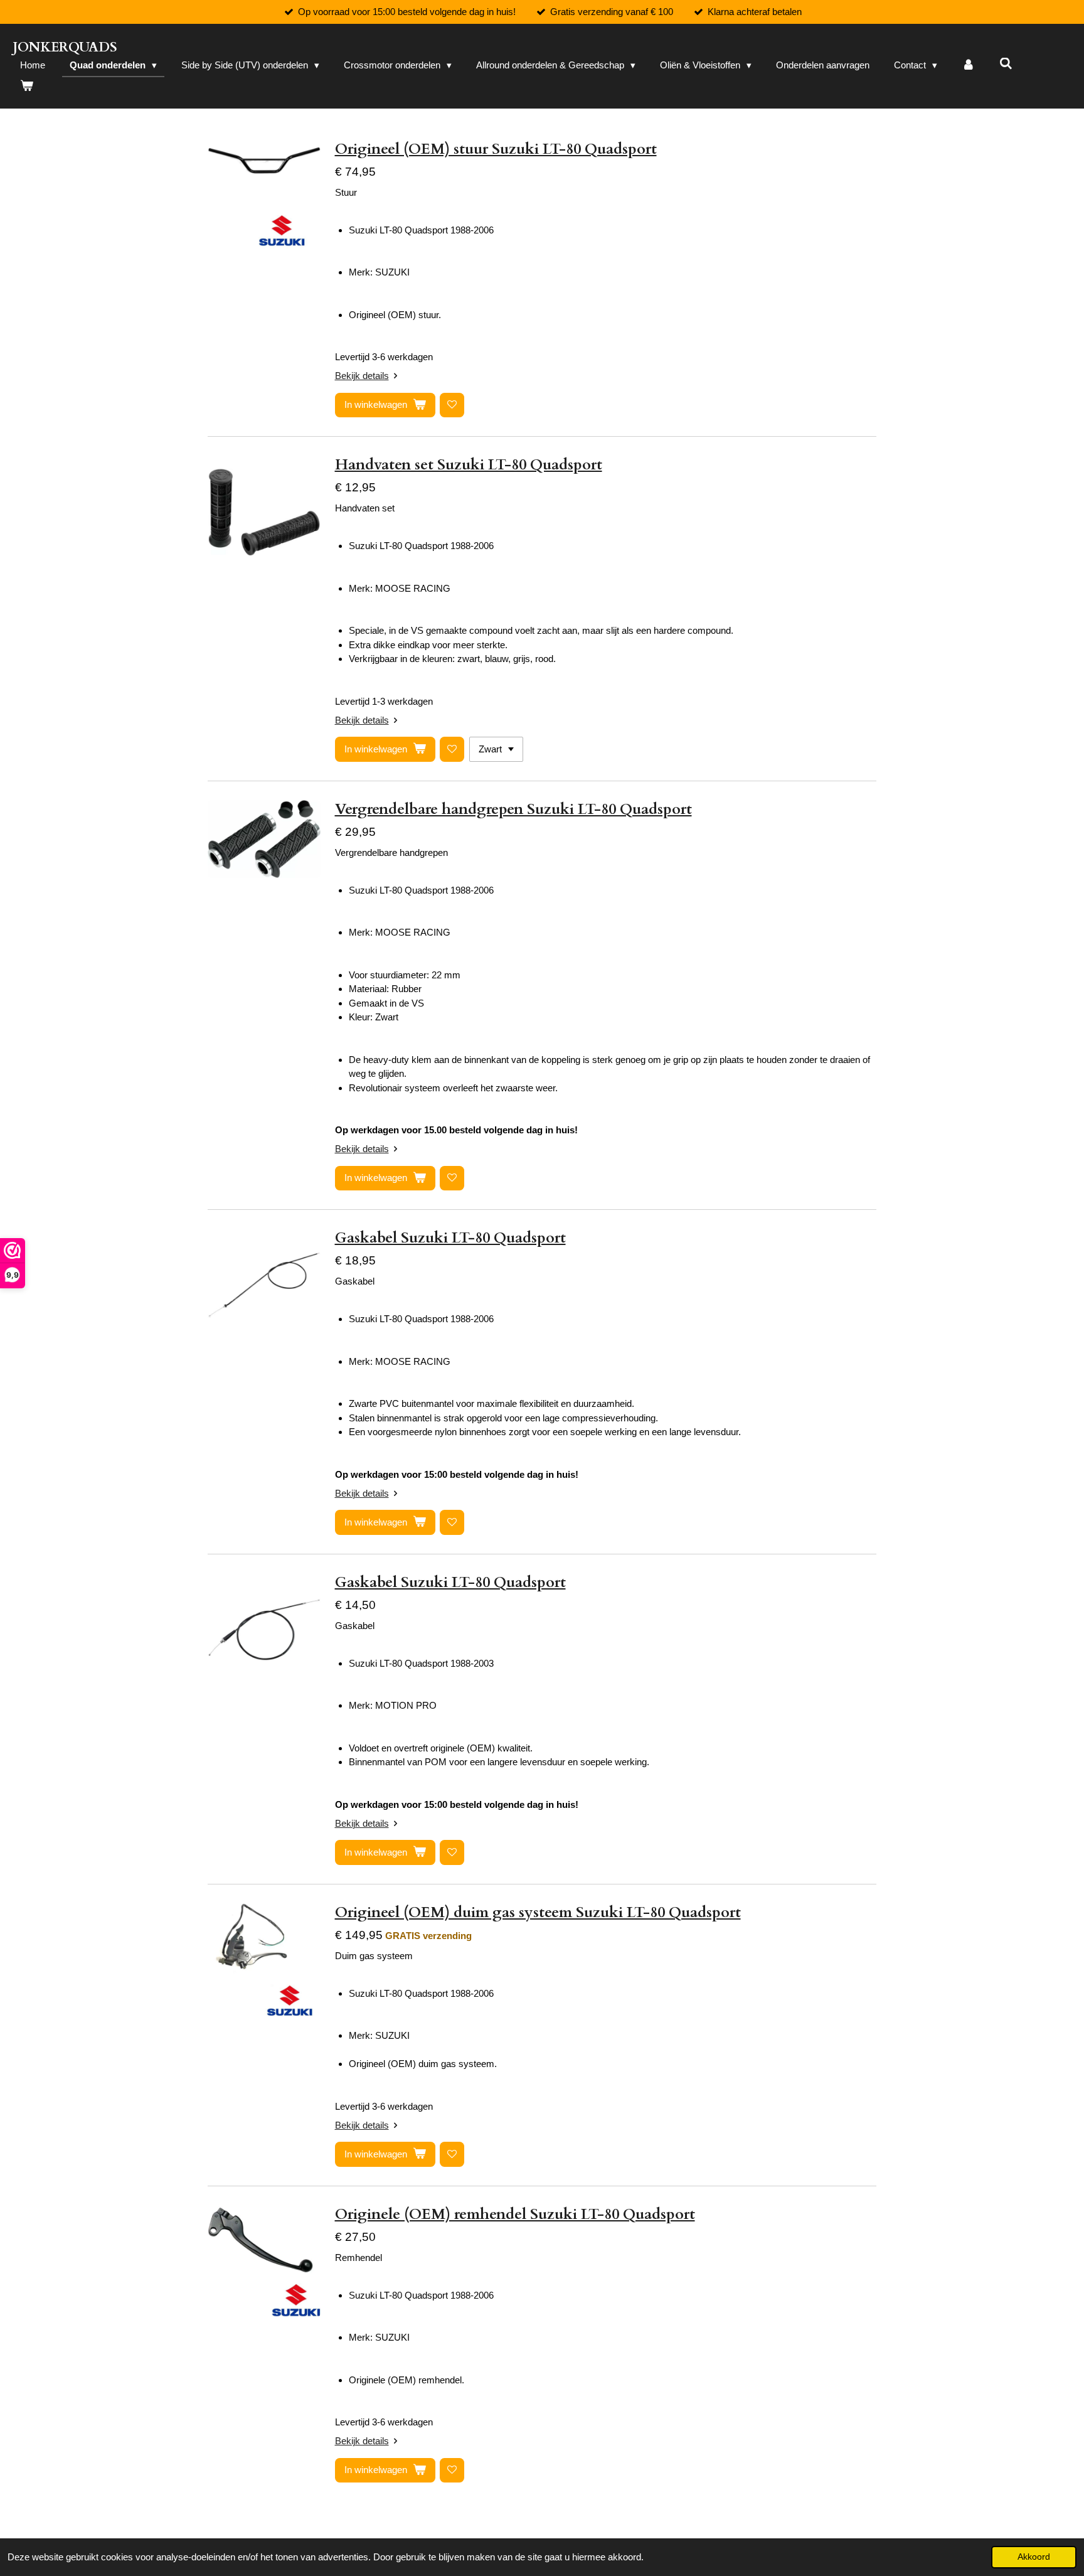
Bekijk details (362, 376)
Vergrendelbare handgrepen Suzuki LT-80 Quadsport (513, 809)
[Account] (968, 66)
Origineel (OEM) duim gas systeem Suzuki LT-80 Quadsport (538, 1912)
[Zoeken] (1006, 64)
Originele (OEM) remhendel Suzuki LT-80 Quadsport (515, 2214)
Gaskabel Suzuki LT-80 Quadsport (450, 1238)
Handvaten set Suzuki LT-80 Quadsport (469, 465)
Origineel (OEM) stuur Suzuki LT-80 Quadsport (496, 149)
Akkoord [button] (1034, 2557)
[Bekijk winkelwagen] (27, 86)
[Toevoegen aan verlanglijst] (452, 405)
